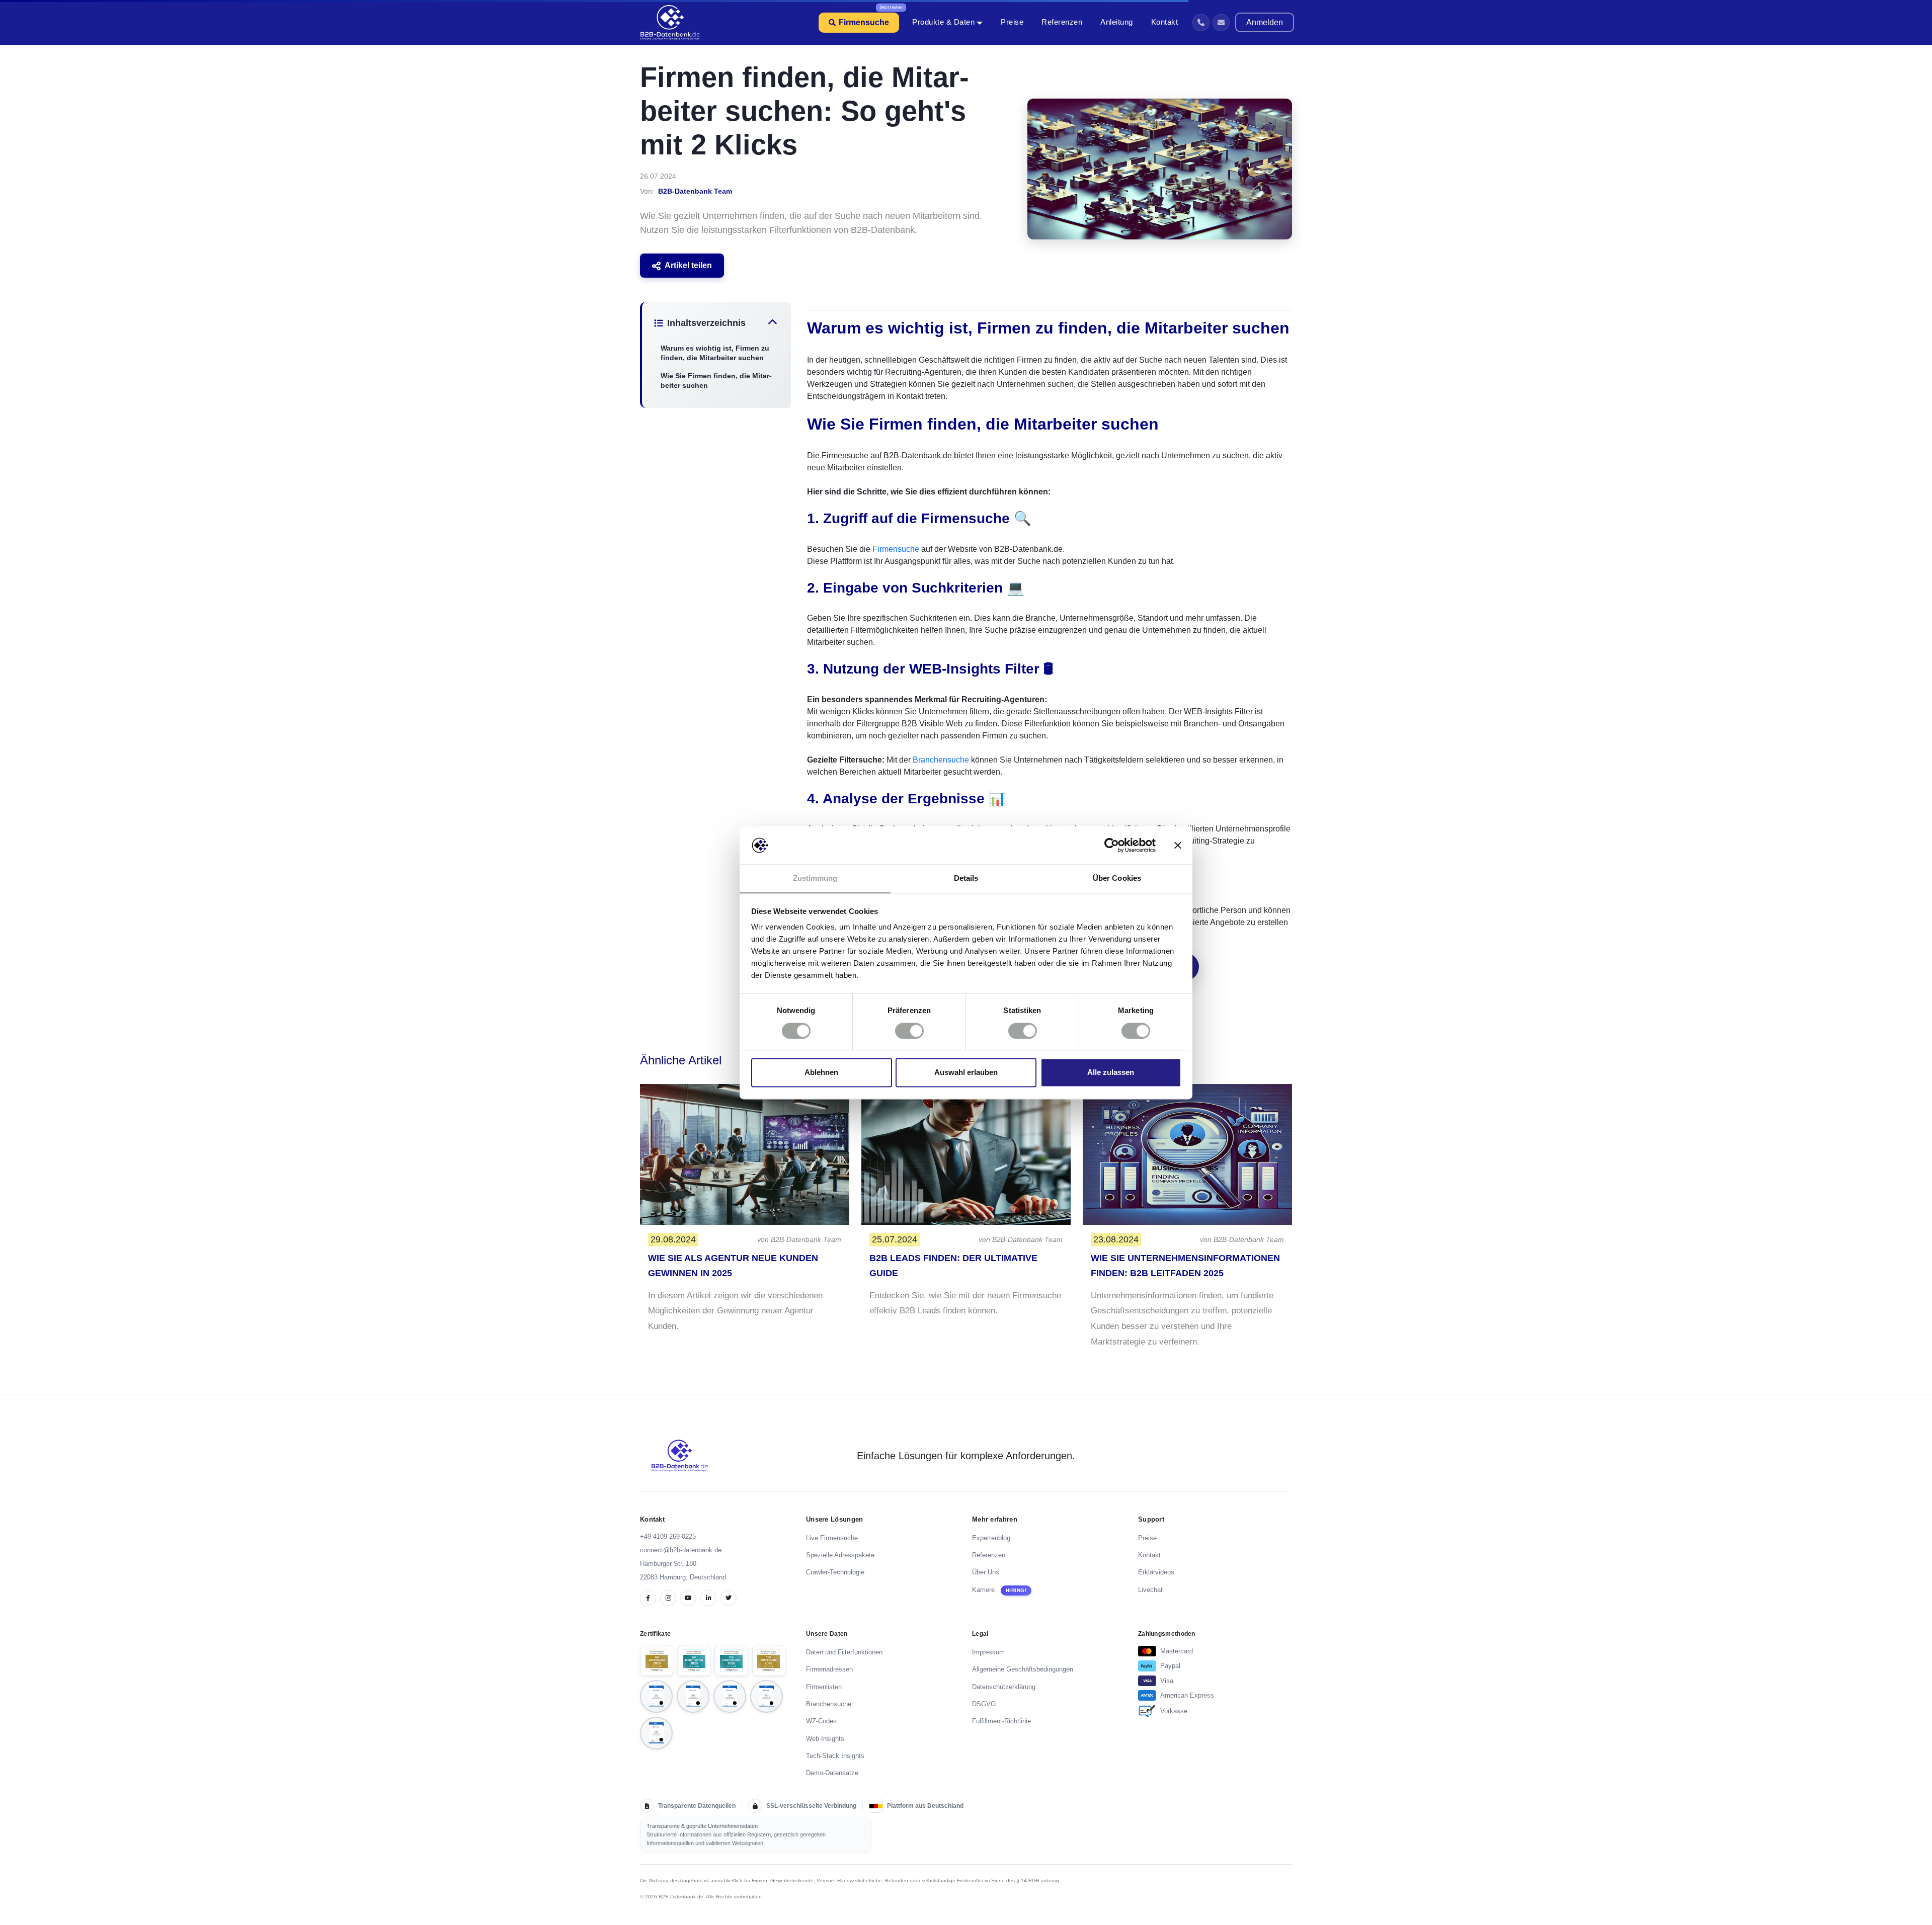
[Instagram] (668, 1598)
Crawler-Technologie (835, 1572)
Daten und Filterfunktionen (844, 1652)
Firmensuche (864, 22)
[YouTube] (688, 1598)
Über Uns (986, 1572)
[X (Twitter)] (729, 1598)
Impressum (988, 1652)
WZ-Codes (821, 1721)
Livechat (1150, 1590)
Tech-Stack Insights (835, 1756)
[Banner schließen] (1178, 845)
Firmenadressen (829, 1669)
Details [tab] (966, 878)
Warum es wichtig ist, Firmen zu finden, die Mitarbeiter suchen (715, 353)
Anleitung (1117, 22)
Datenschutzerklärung (1004, 1687)
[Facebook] (648, 1598)
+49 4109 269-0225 (668, 1536)
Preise (1012, 22)
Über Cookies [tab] (1117, 878)
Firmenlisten (824, 1687)
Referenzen (1062, 22)
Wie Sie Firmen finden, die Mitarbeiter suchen (716, 381)
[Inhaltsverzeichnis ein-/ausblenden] (773, 323)
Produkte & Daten (943, 22)
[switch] (909, 1031)
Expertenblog (991, 1538)
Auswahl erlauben (966, 1073)
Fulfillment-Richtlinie (1001, 1721)
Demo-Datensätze (832, 1773)
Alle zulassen (1111, 1073)
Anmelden (1265, 22)
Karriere (983, 1590)
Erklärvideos (1156, 1572)
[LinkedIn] (708, 1598)
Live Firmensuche (832, 1538)
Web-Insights (825, 1739)
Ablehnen (821, 1073)
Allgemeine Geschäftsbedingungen (1023, 1669)
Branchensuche (941, 760)
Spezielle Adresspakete (840, 1555)
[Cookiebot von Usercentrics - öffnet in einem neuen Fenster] (1112, 845)
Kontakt (1165, 22)
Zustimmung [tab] (815, 878)
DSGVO (984, 1704)
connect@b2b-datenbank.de (681, 1550)
